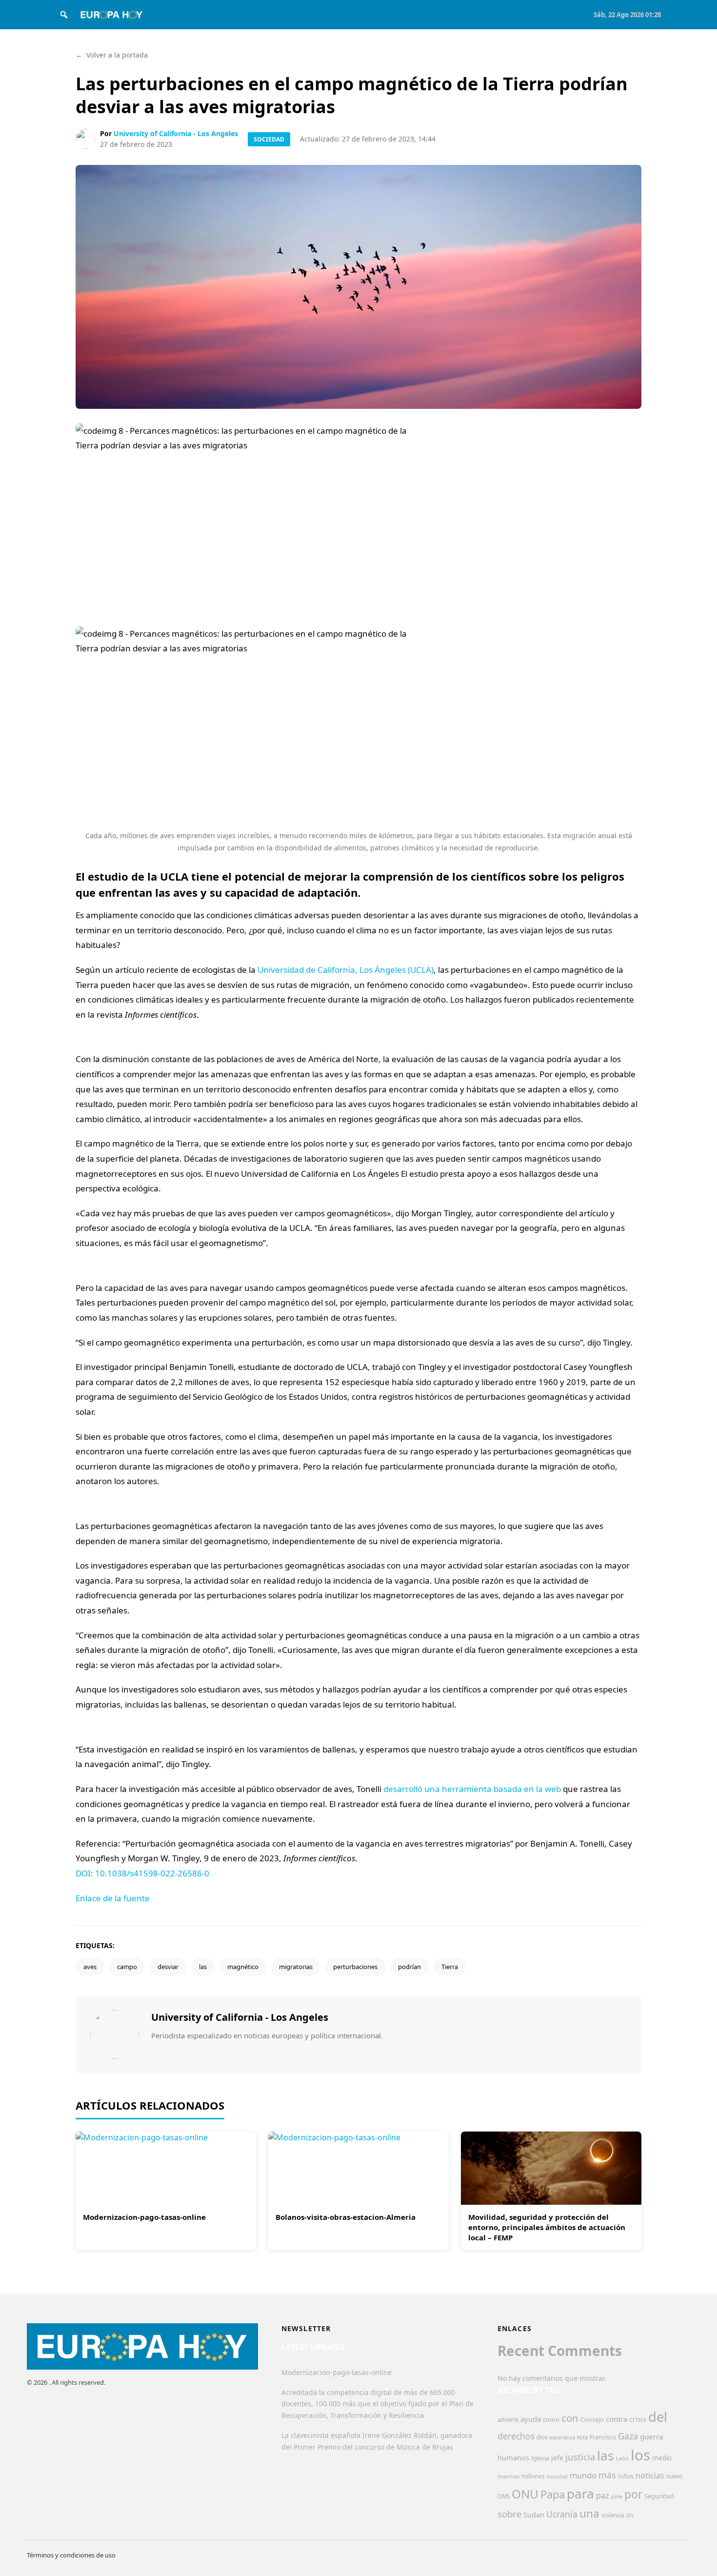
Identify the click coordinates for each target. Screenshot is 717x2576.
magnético (243, 1967)
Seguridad (659, 2496)
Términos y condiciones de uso (71, 2555)
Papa (553, 2494)
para (580, 2494)
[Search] (64, 15)
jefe (557, 2458)
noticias (650, 2475)
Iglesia (540, 2458)
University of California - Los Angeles (176, 133)
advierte (508, 2420)
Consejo (592, 2419)
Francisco (603, 2437)
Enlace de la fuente (113, 1898)
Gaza (628, 2436)
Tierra (450, 1967)
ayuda (531, 2419)
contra (617, 2419)
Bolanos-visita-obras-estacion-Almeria (346, 2217)
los (640, 2455)
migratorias (296, 1967)
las (203, 1967)
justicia (580, 2457)
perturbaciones (355, 1967)
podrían (409, 1967)
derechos (516, 2436)
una (589, 2513)
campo (127, 1967)
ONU (525, 2494)
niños (626, 2476)
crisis (638, 2419)
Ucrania (562, 2514)
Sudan (534, 2515)
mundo (583, 2475)
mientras (508, 2476)
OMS (504, 2496)
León (622, 2458)
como (551, 2419)
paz (603, 2495)
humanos (513, 2457)
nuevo (674, 2476)
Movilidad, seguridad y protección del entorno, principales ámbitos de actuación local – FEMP (547, 2227)
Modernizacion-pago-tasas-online (144, 2217)
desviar (168, 1967)
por (633, 2494)
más (607, 2475)
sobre (509, 2514)
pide (617, 2496)
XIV (630, 2516)
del (658, 2417)
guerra (652, 2436)
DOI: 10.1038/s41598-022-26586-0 (142, 1873)
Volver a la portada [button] (112, 55)
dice (542, 2437)
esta (582, 2437)
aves (90, 1967)
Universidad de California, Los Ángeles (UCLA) (346, 970)
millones (533, 2476)
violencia (613, 2515)
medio (662, 2458)
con (570, 2418)
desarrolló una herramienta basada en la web (472, 1789)
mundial (557, 2476)
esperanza (562, 2437)
